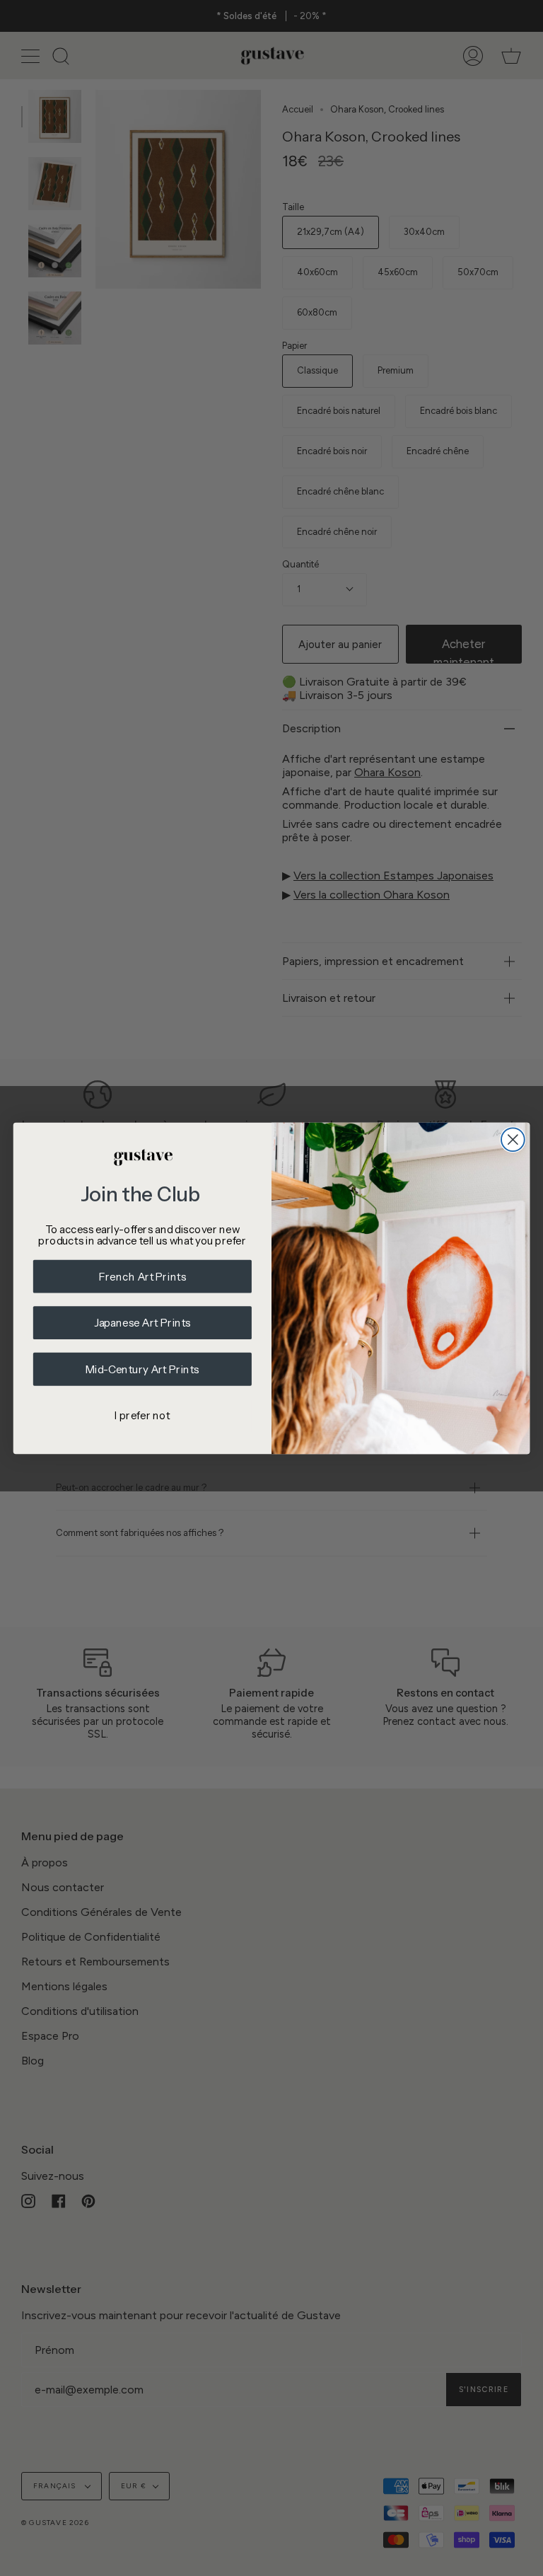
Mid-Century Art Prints (142, 1369)
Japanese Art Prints (142, 1323)
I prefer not (142, 1415)
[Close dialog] (513, 1139)
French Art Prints (143, 1276)
